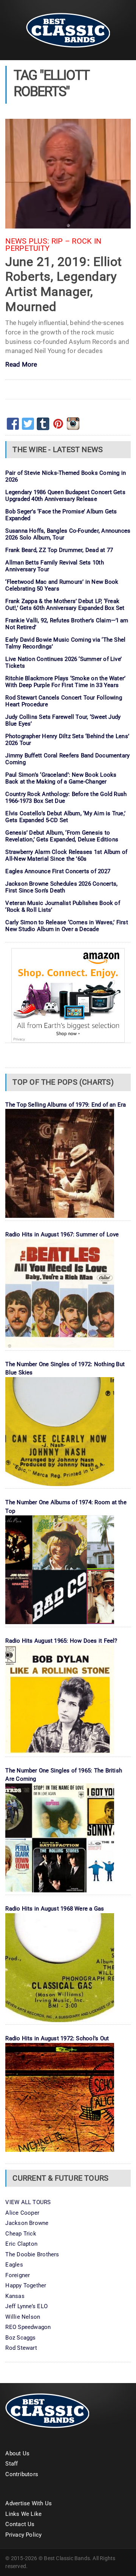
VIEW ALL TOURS (28, 2202)
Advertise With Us (29, 2503)
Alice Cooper (22, 2213)
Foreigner (18, 2275)
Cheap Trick (21, 2234)
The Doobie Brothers (32, 2254)
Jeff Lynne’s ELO (26, 2306)
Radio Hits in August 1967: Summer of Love (62, 1234)
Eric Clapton (21, 2244)
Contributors (22, 2474)
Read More (21, 365)
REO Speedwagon (28, 2327)
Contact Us (20, 2524)
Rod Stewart (21, 2348)
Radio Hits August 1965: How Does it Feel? (61, 1641)
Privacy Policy (23, 2535)
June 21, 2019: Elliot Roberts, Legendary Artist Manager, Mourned (63, 284)
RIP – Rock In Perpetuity (53, 245)
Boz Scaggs (20, 2338)
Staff (12, 2464)
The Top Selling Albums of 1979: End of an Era (66, 1105)
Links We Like (23, 2514)
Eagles (14, 2265)
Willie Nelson (23, 2317)
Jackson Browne (27, 2223)
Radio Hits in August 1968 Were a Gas (55, 1909)
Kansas (15, 2296)
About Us (17, 2453)
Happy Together (26, 2285)
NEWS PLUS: (27, 241)
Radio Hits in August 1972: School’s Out (57, 2038)
